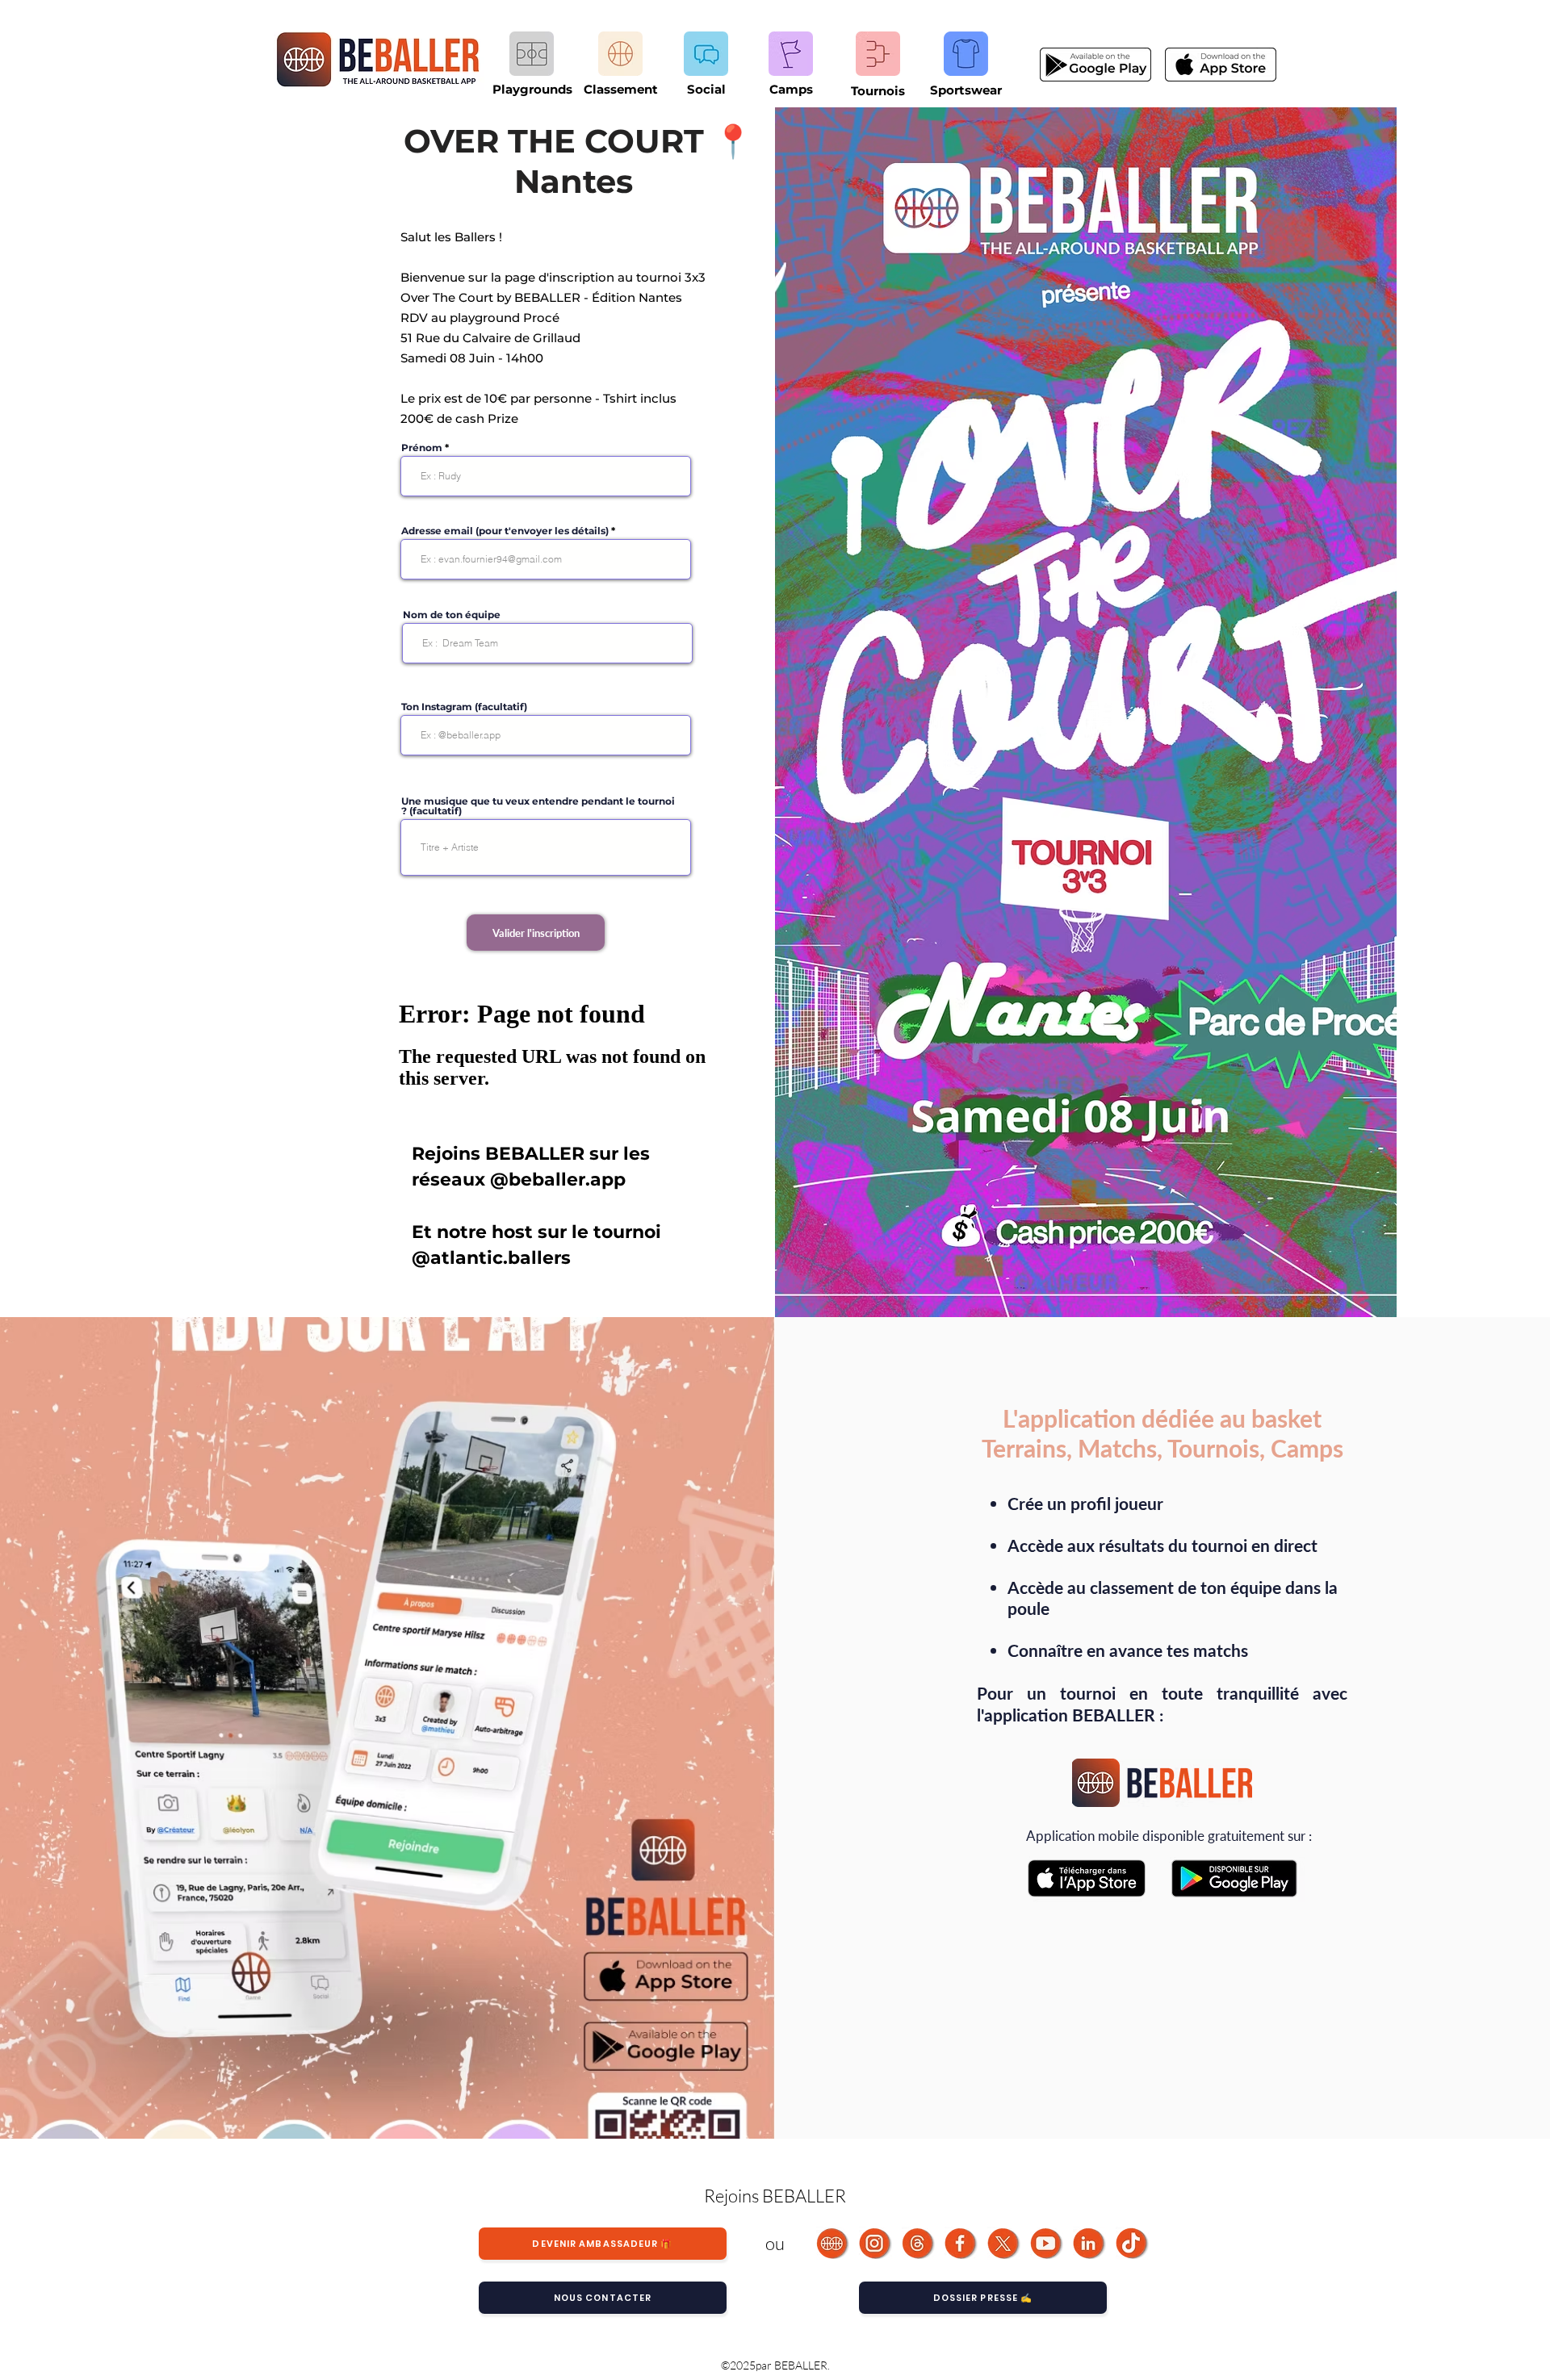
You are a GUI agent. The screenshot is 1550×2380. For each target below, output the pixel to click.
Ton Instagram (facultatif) (464, 707)
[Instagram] (876, 2243)
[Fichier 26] (1004, 2243)
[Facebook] (961, 2243)
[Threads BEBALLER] (918, 2243)
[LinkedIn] (1089, 2243)
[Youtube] (1047, 2243)
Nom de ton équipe (452, 615)
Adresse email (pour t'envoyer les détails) (505, 531)
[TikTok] (1132, 2243)
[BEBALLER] (833, 2243)
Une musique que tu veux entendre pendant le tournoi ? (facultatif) (538, 806)
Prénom (422, 448)
